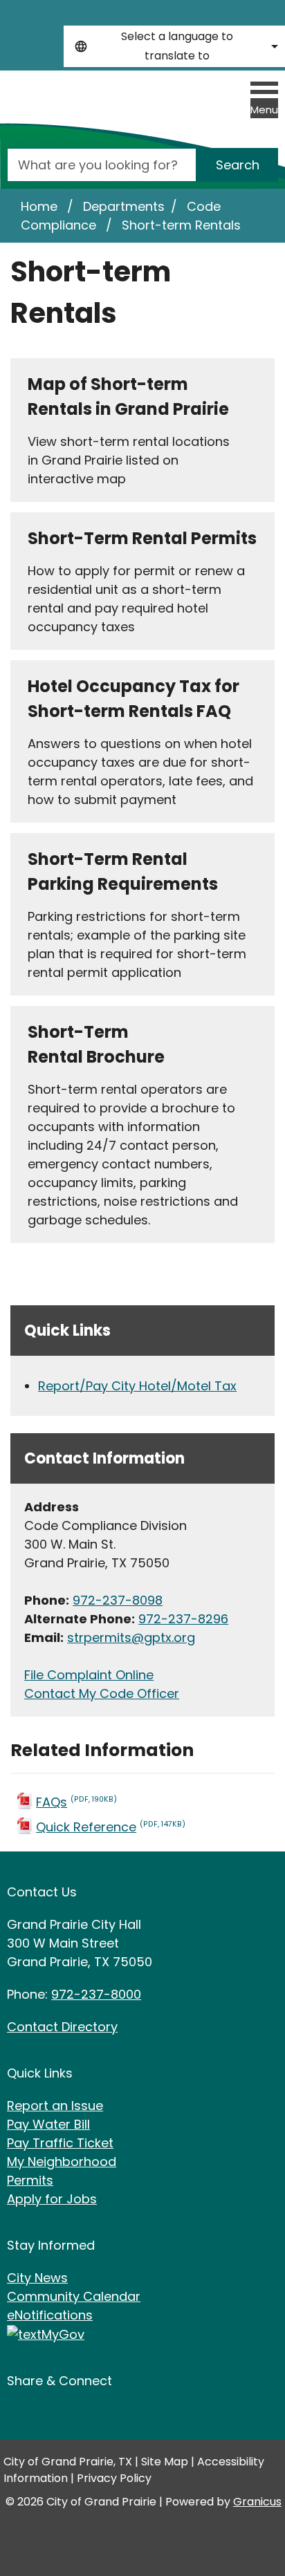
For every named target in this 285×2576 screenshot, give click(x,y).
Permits (30, 2180)
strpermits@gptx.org (131, 1637)
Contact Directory (62, 2027)
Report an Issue (55, 2106)
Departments (124, 206)
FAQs (76, 1802)
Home (39, 206)
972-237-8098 (118, 1600)
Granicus (257, 2502)
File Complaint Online (89, 1675)
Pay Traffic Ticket (60, 2143)
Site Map (165, 2462)
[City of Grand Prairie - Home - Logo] (72, 114)
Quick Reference (111, 1827)
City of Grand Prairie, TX (68, 2462)
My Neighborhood (62, 2162)
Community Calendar (74, 2296)
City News (37, 2278)
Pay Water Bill (48, 2124)
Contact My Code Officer (102, 1693)
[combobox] (174, 46)
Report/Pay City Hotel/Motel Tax (137, 1386)
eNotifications (50, 2315)
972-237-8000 (96, 1994)
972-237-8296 (183, 1619)
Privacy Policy (114, 2478)
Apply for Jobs (52, 2199)
